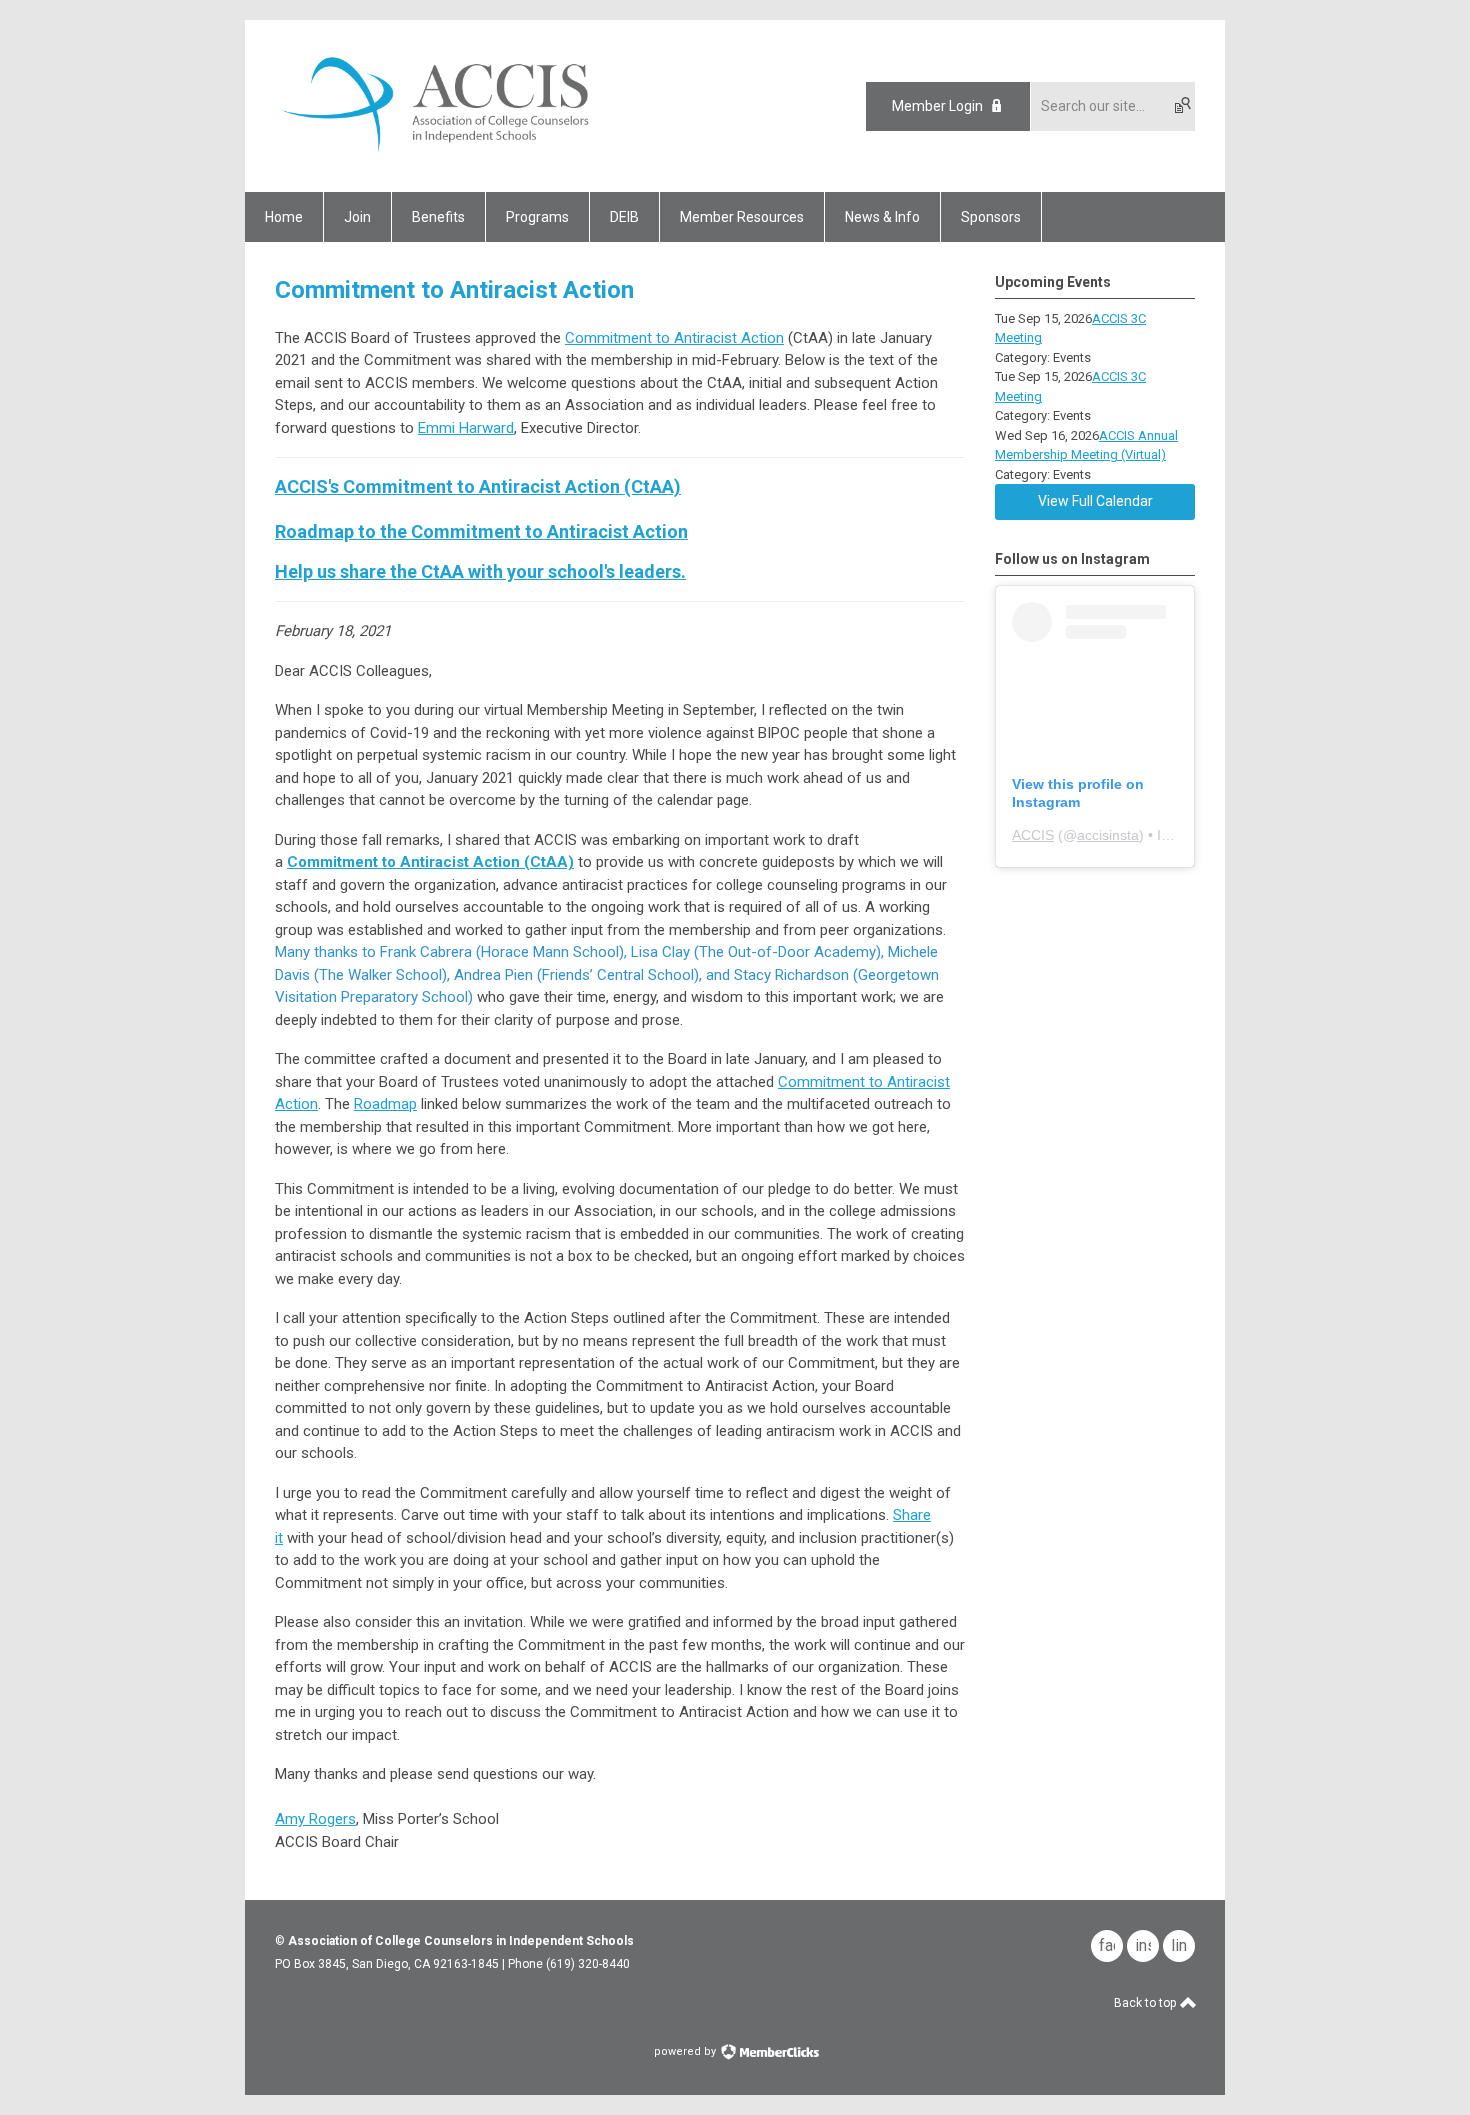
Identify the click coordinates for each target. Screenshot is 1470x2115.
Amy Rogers (315, 1819)
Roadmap (385, 1104)
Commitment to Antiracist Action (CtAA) (430, 862)
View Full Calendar (1095, 501)
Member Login (937, 106)
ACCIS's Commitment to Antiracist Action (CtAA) (478, 486)
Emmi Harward (466, 428)
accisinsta (1108, 835)
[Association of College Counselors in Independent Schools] (436, 157)
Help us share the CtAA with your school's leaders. (480, 571)
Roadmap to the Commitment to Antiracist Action (481, 531)
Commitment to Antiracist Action (674, 338)
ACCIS (1033, 835)
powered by (686, 2051)
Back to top (1146, 2003)
